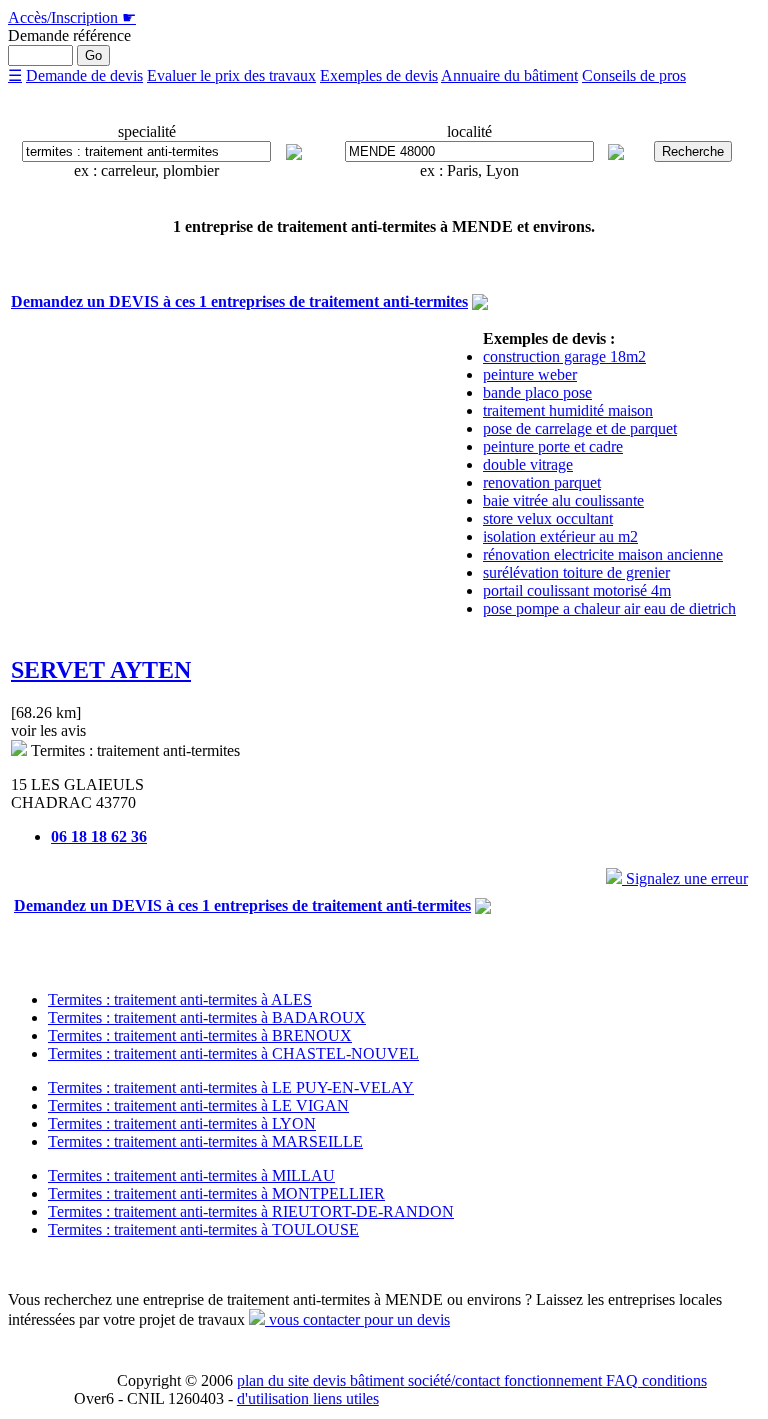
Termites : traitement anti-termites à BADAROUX (207, 1017)
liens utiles (344, 1398)
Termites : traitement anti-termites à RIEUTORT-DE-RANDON (251, 1211)
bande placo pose (537, 392)
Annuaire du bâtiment (509, 75)
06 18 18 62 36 (99, 836)
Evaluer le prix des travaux (231, 75)
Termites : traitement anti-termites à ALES (180, 999)
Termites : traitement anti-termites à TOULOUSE (203, 1229)
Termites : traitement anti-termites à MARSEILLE (205, 1141)
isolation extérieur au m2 (560, 536)
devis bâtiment (356, 1380)
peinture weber (530, 374)
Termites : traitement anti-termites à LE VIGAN (198, 1105)
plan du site (273, 1380)
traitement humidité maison (568, 410)
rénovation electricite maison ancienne (603, 554)
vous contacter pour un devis (357, 1319)
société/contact (452, 1380)
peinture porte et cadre (553, 446)
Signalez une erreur (685, 878)
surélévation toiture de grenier (576, 572)
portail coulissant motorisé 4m (577, 590)
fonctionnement (551, 1380)
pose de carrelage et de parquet (580, 428)
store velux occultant (548, 518)
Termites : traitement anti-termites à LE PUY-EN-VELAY (231, 1087)
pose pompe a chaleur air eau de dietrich (609, 608)
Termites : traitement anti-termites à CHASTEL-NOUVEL (233, 1053)
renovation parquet (542, 482)
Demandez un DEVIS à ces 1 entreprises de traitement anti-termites (239, 301)
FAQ (620, 1380)
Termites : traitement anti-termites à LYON (182, 1123)
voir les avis (48, 730)
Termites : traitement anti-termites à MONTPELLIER (216, 1193)
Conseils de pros (634, 75)
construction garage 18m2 (564, 356)
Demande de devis (84, 75)
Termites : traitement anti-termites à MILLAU (191, 1175)
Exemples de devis (379, 75)
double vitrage (528, 464)
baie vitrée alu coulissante (563, 500)
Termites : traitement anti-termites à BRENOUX (200, 1035)
